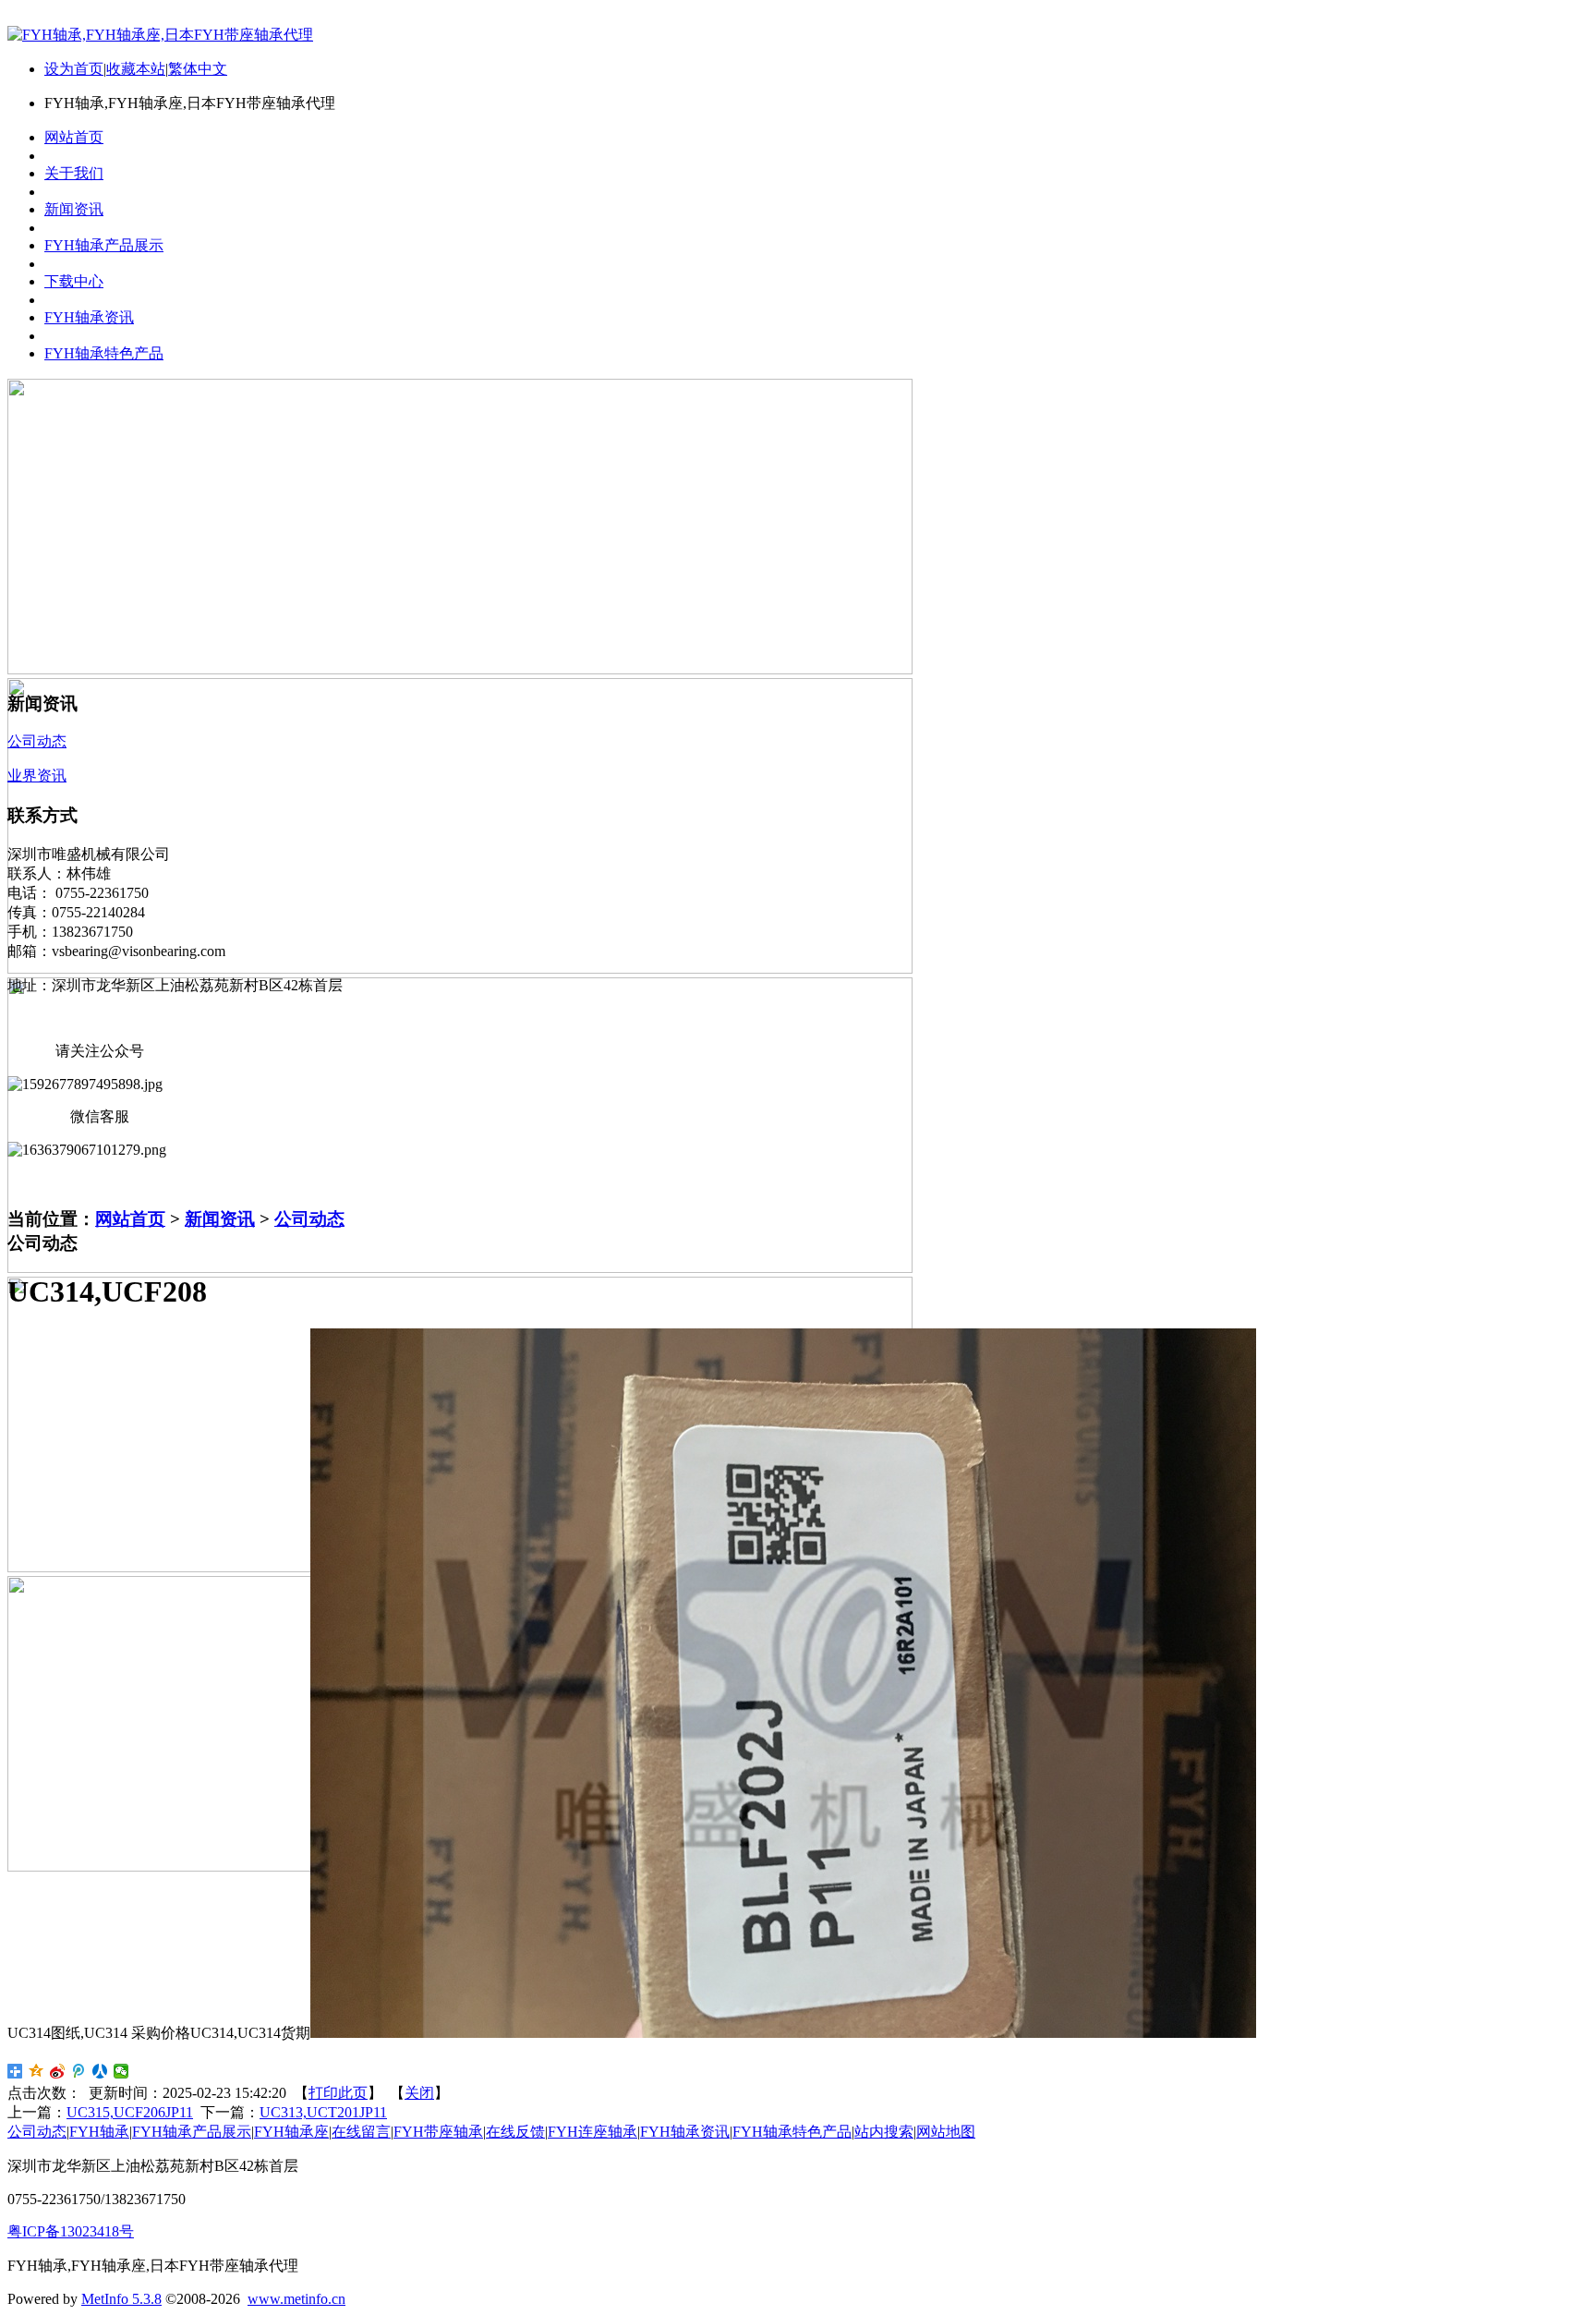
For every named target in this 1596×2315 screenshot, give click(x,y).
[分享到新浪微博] (58, 2071)
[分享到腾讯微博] (79, 2071)
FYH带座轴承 (438, 2132)
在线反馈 (515, 2132)
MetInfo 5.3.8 (121, 2299)
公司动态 (309, 1219)
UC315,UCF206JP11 (130, 2112)
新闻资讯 (220, 1219)
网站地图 (946, 2132)
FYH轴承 (99, 2132)
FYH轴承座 (291, 2132)
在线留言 (361, 2132)
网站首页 (130, 1219)
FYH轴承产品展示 (192, 2132)
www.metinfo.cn (296, 2299)
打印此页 (338, 2093)
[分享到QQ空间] (36, 2071)
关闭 (419, 2093)
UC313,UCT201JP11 (323, 2112)
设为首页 (74, 69)
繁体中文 (198, 69)
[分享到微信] (121, 2071)
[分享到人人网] (100, 2071)
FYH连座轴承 (592, 2132)
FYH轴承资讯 (685, 2132)
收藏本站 (136, 69)
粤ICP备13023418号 (71, 2231)
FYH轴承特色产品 (792, 2132)
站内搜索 (884, 2132)
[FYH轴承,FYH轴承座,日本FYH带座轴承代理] (160, 35)
